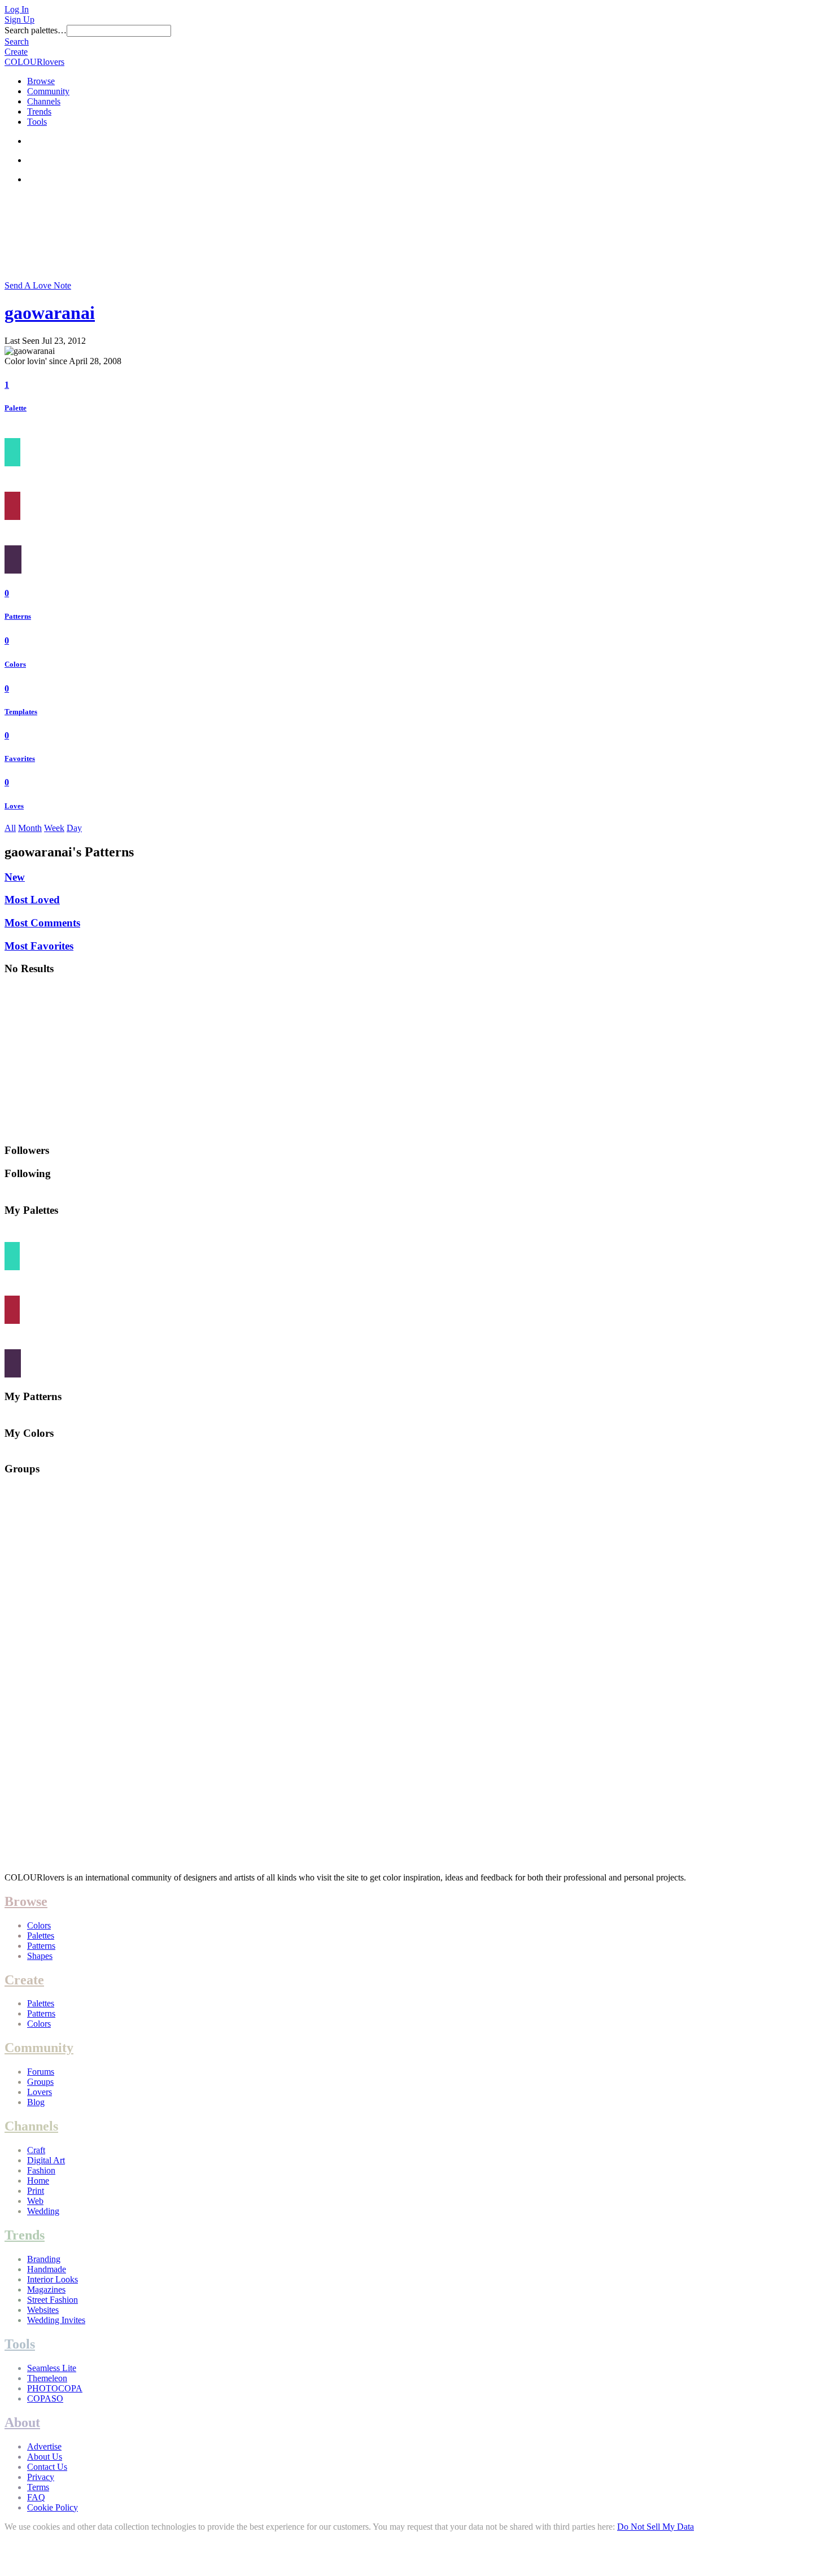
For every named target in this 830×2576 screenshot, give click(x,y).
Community (48, 91)
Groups (40, 2082)
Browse (41, 81)
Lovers (40, 2092)
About (22, 2422)
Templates (21, 712)
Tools (37, 122)
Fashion (41, 2170)
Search (17, 41)
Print (36, 2191)
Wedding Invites (56, 2320)
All (10, 828)
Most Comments (42, 923)
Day (74, 828)
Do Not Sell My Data (656, 2527)
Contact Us (47, 2467)
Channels (44, 101)
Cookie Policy (53, 2507)
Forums (41, 2072)
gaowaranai (50, 313)
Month (30, 828)
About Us (45, 2457)
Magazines (46, 2289)
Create (16, 52)
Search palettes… (36, 30)
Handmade (47, 2269)
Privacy (41, 2477)
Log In (17, 9)
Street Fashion (53, 2300)
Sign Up (19, 19)
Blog (36, 2102)
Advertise (44, 2446)
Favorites (20, 758)
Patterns (18, 616)
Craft (36, 2150)
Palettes (41, 1936)
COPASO (45, 2398)
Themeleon (47, 2378)
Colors (15, 664)
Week (54, 828)
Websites (43, 2310)
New (15, 877)
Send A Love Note (38, 285)
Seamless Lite (52, 2368)
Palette (16, 408)
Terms (38, 2487)
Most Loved (32, 900)
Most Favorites (39, 946)
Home (38, 2181)
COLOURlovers (34, 62)
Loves (14, 806)
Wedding (43, 2211)
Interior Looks (53, 2279)
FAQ (36, 2497)
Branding (44, 2259)
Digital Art (46, 2160)
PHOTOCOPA (55, 2388)
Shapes (40, 1956)
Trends (39, 111)
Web (35, 2201)
